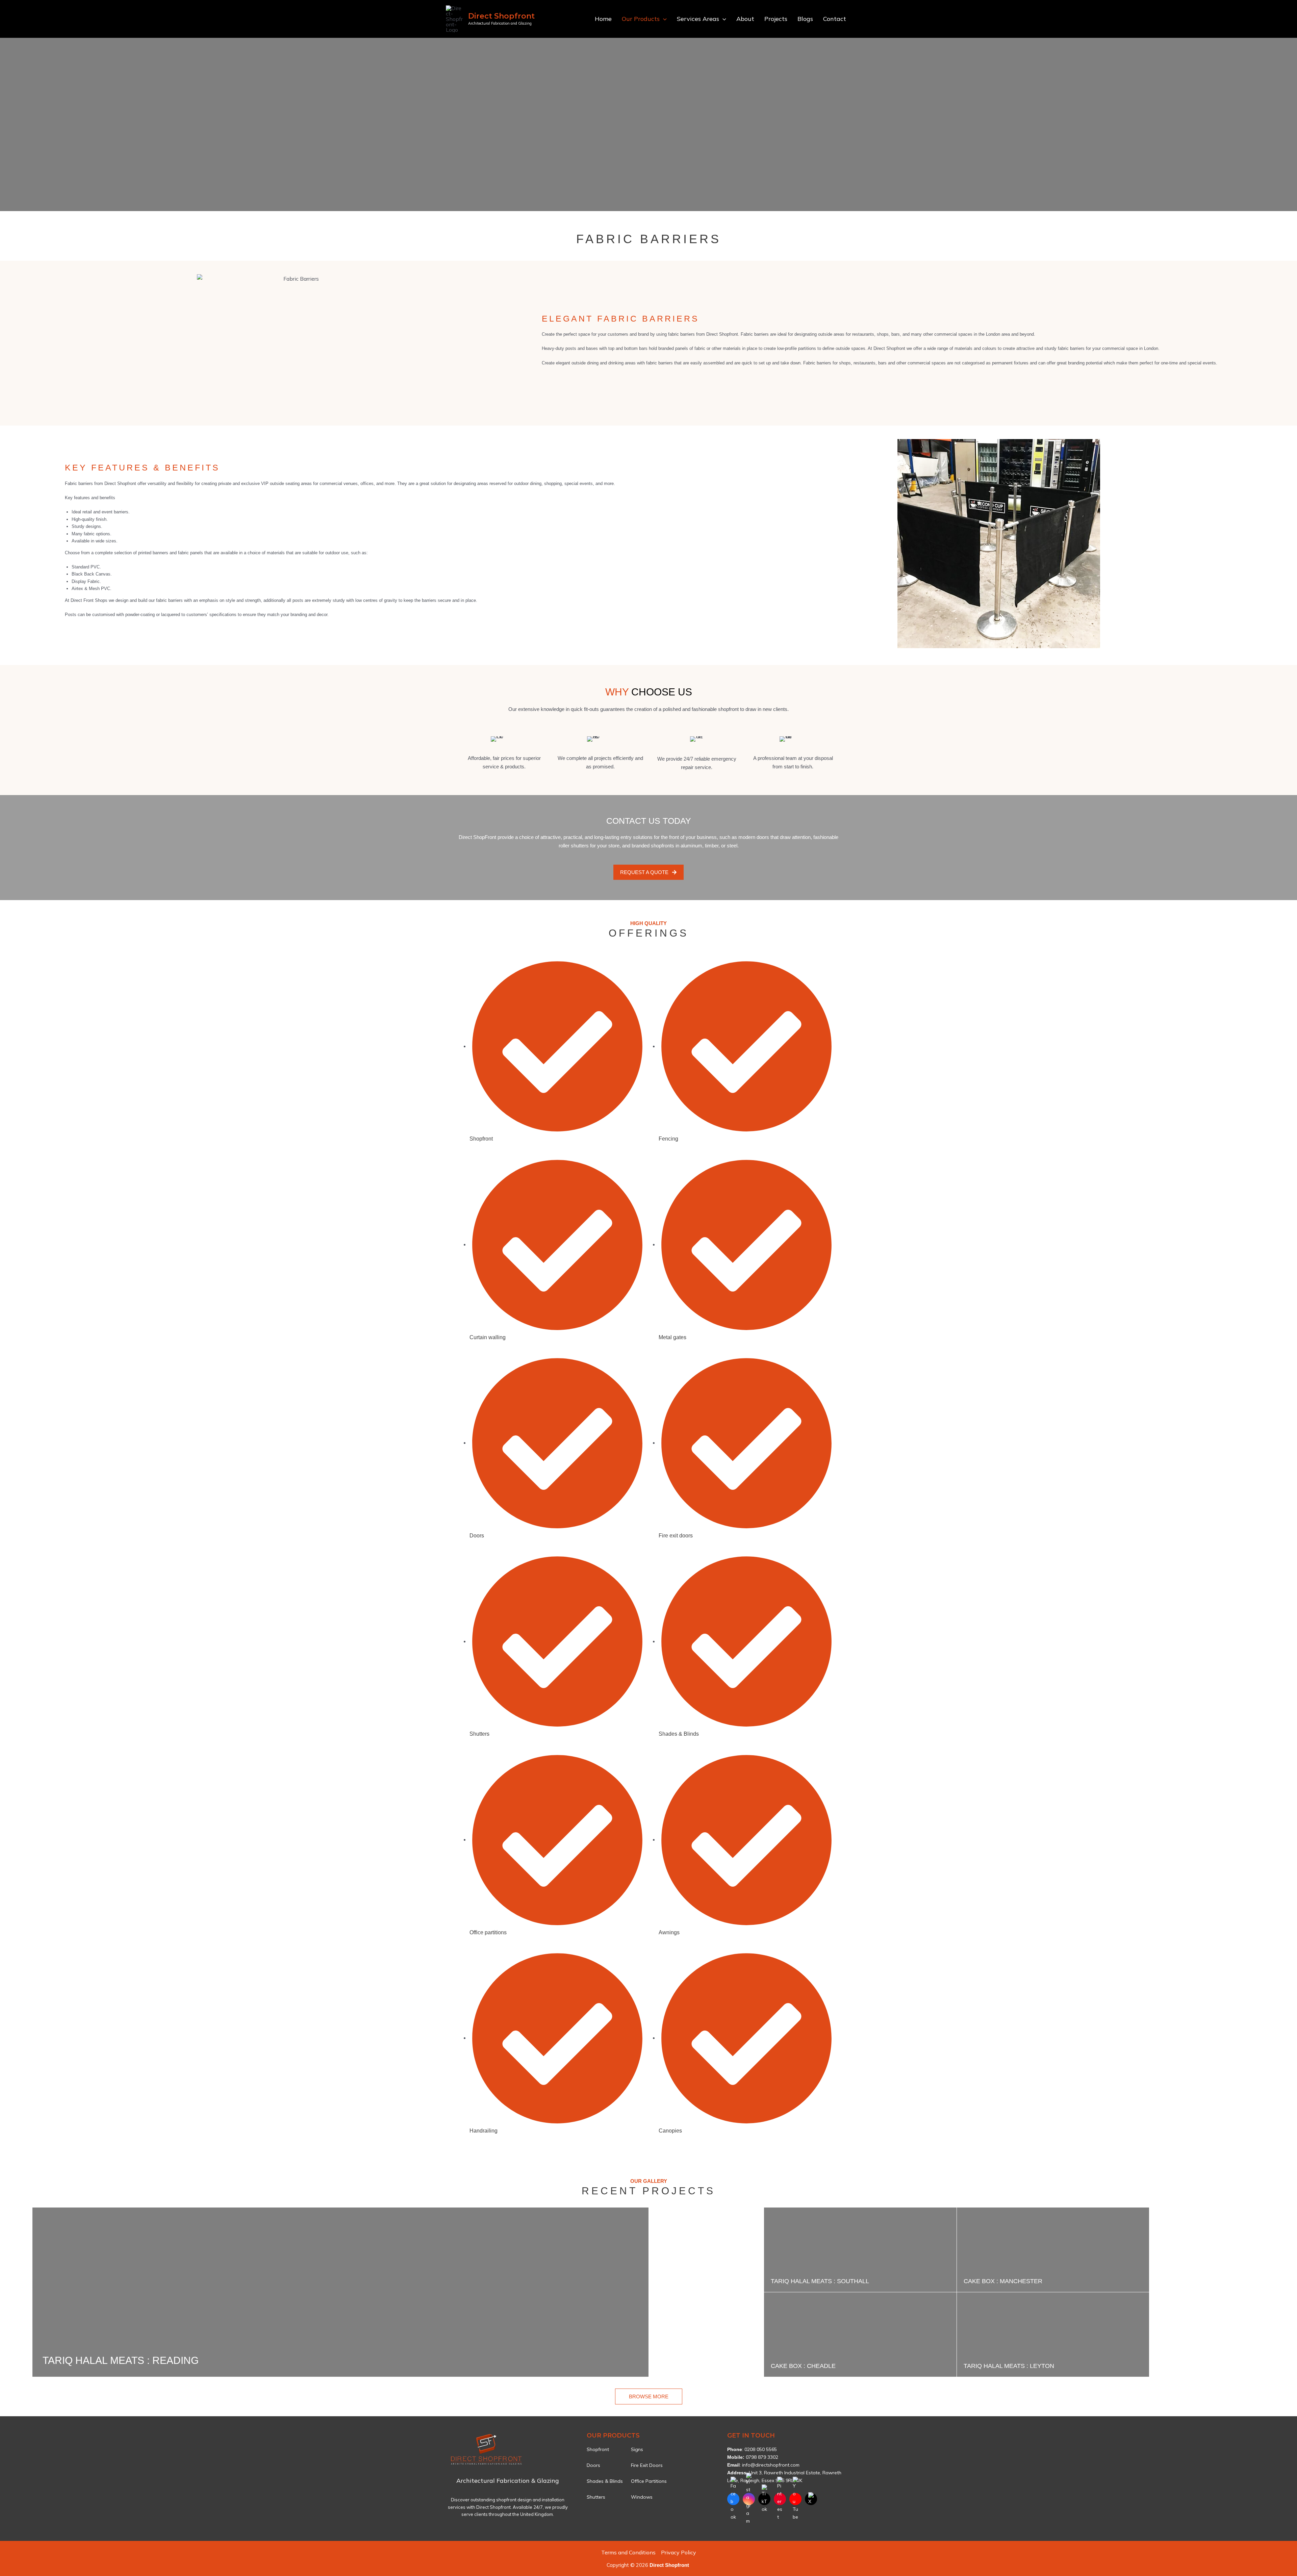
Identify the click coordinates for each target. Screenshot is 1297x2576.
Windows (642, 2497)
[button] (663, 19)
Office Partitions (649, 2481)
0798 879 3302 (762, 2457)
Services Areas (698, 19)
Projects (776, 19)
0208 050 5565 (761, 2449)
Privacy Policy (679, 2552)
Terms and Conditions (628, 2552)
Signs (637, 2449)
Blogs (805, 19)
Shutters (596, 2497)
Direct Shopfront (501, 16)
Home (603, 19)
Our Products (641, 19)
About (745, 19)
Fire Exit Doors (647, 2465)
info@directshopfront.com (771, 2465)
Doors (593, 2465)
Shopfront (598, 2449)
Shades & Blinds (605, 2481)
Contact (835, 19)
